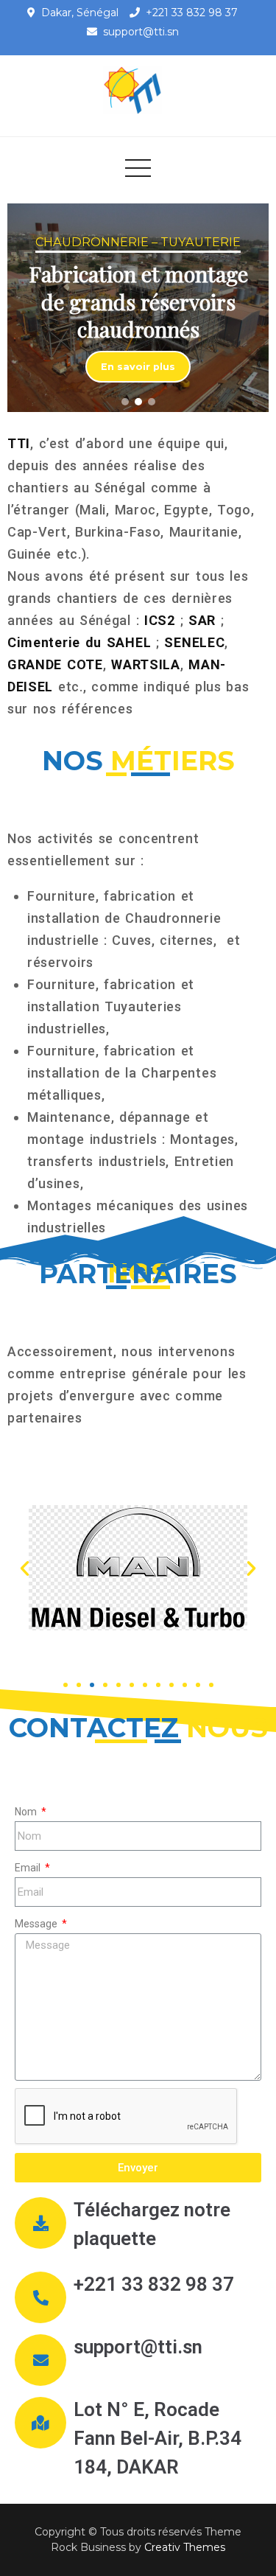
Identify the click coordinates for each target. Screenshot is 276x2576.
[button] (125, 402)
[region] (138, 308)
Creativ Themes (185, 2547)
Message (37, 1924)
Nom (27, 1812)
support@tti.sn (141, 32)
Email (29, 1868)
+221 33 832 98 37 (192, 13)
